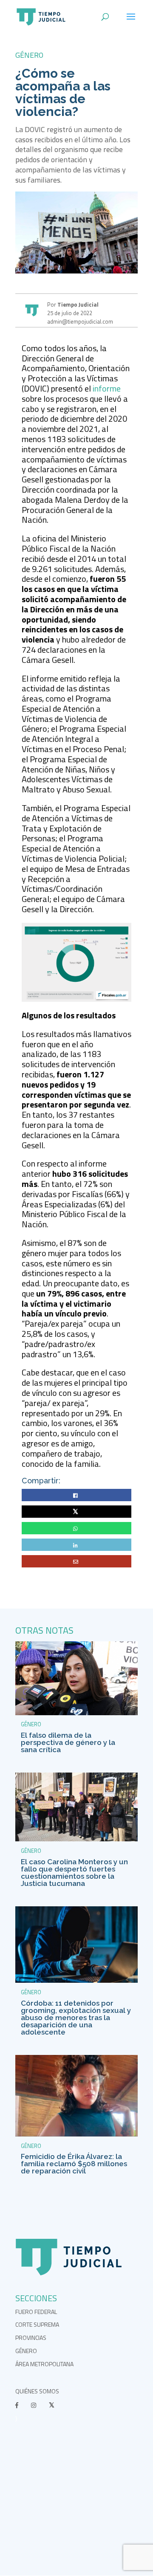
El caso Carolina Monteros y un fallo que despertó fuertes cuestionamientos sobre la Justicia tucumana (74, 1873)
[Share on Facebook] (76, 1495)
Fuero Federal (36, 2312)
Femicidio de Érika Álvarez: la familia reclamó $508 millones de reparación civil (74, 2164)
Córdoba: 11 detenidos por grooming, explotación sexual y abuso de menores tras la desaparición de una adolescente (76, 2018)
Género (29, 55)
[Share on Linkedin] (76, 1545)
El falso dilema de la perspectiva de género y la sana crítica (68, 1742)
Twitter (77, 1512)
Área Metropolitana (44, 2364)
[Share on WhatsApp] (76, 1529)
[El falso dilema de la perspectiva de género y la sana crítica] (76, 1713)
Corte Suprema (37, 2324)
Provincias (31, 2338)
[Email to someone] (77, 1562)
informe (107, 388)
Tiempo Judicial (77, 304)
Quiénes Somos (37, 2391)
